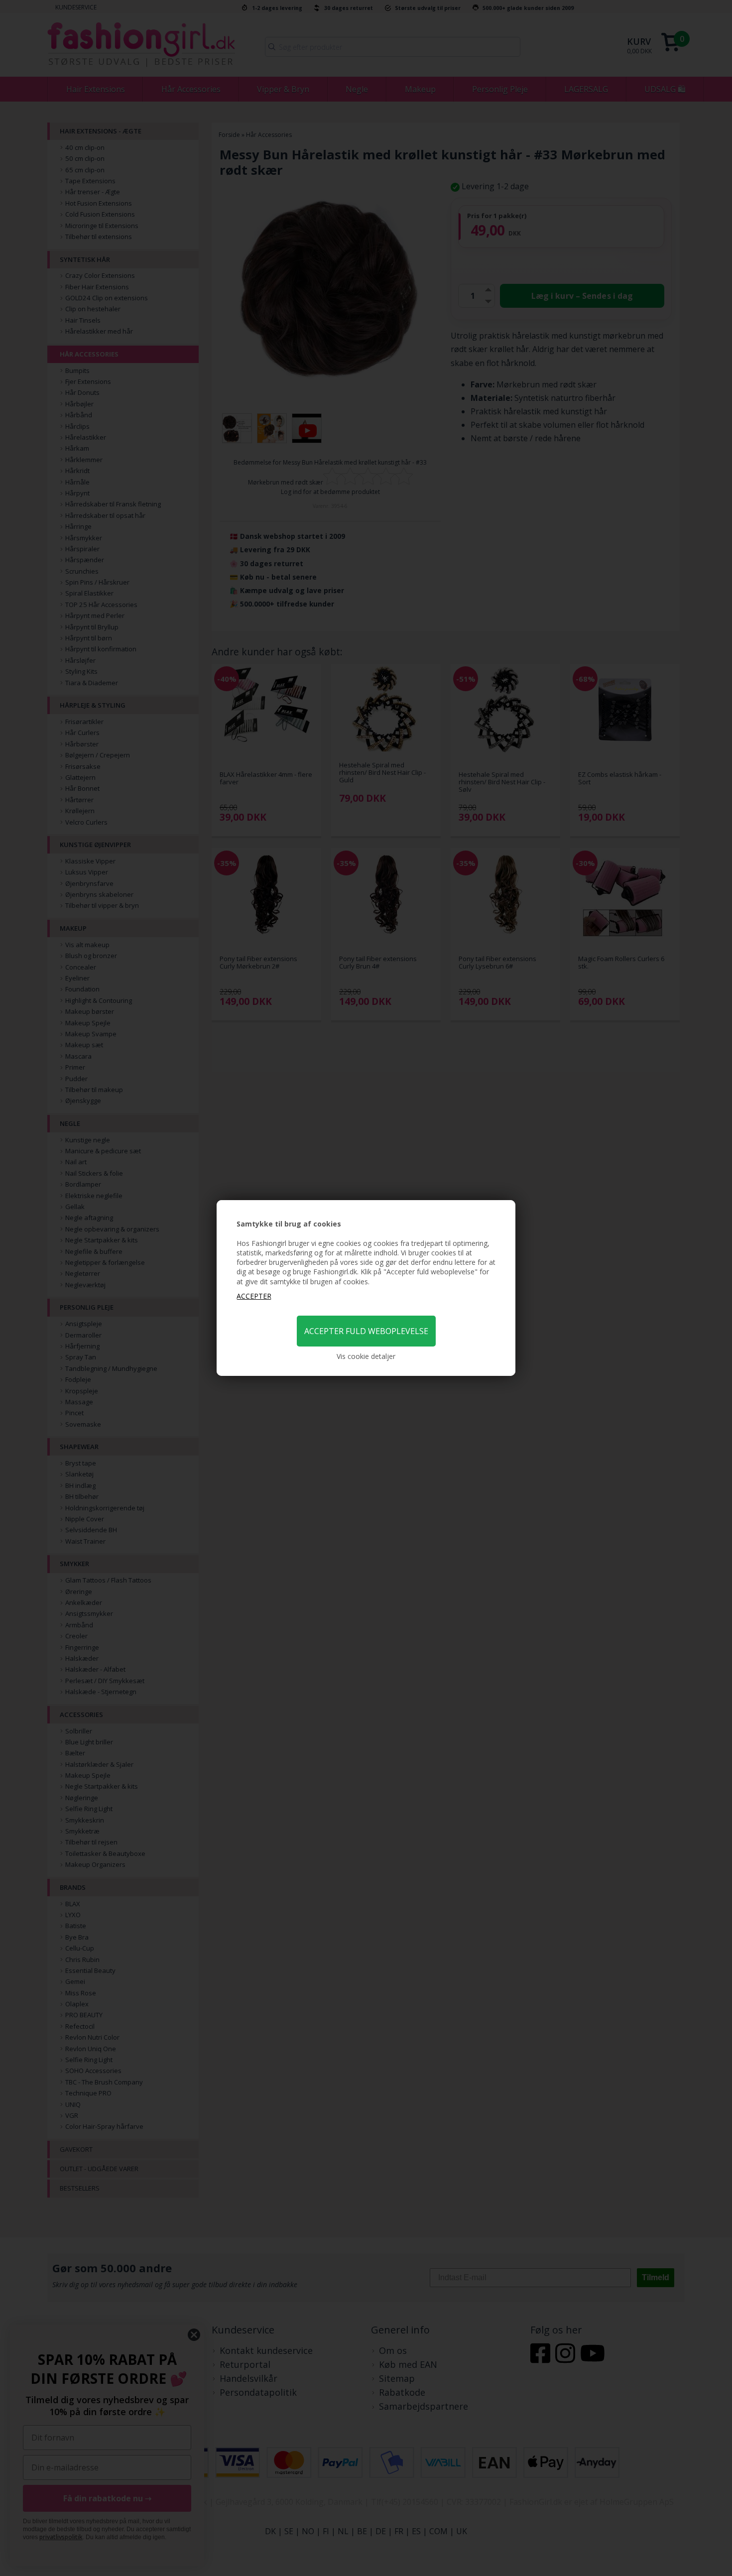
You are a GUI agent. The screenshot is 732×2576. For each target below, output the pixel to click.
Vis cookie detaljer (366, 1356)
